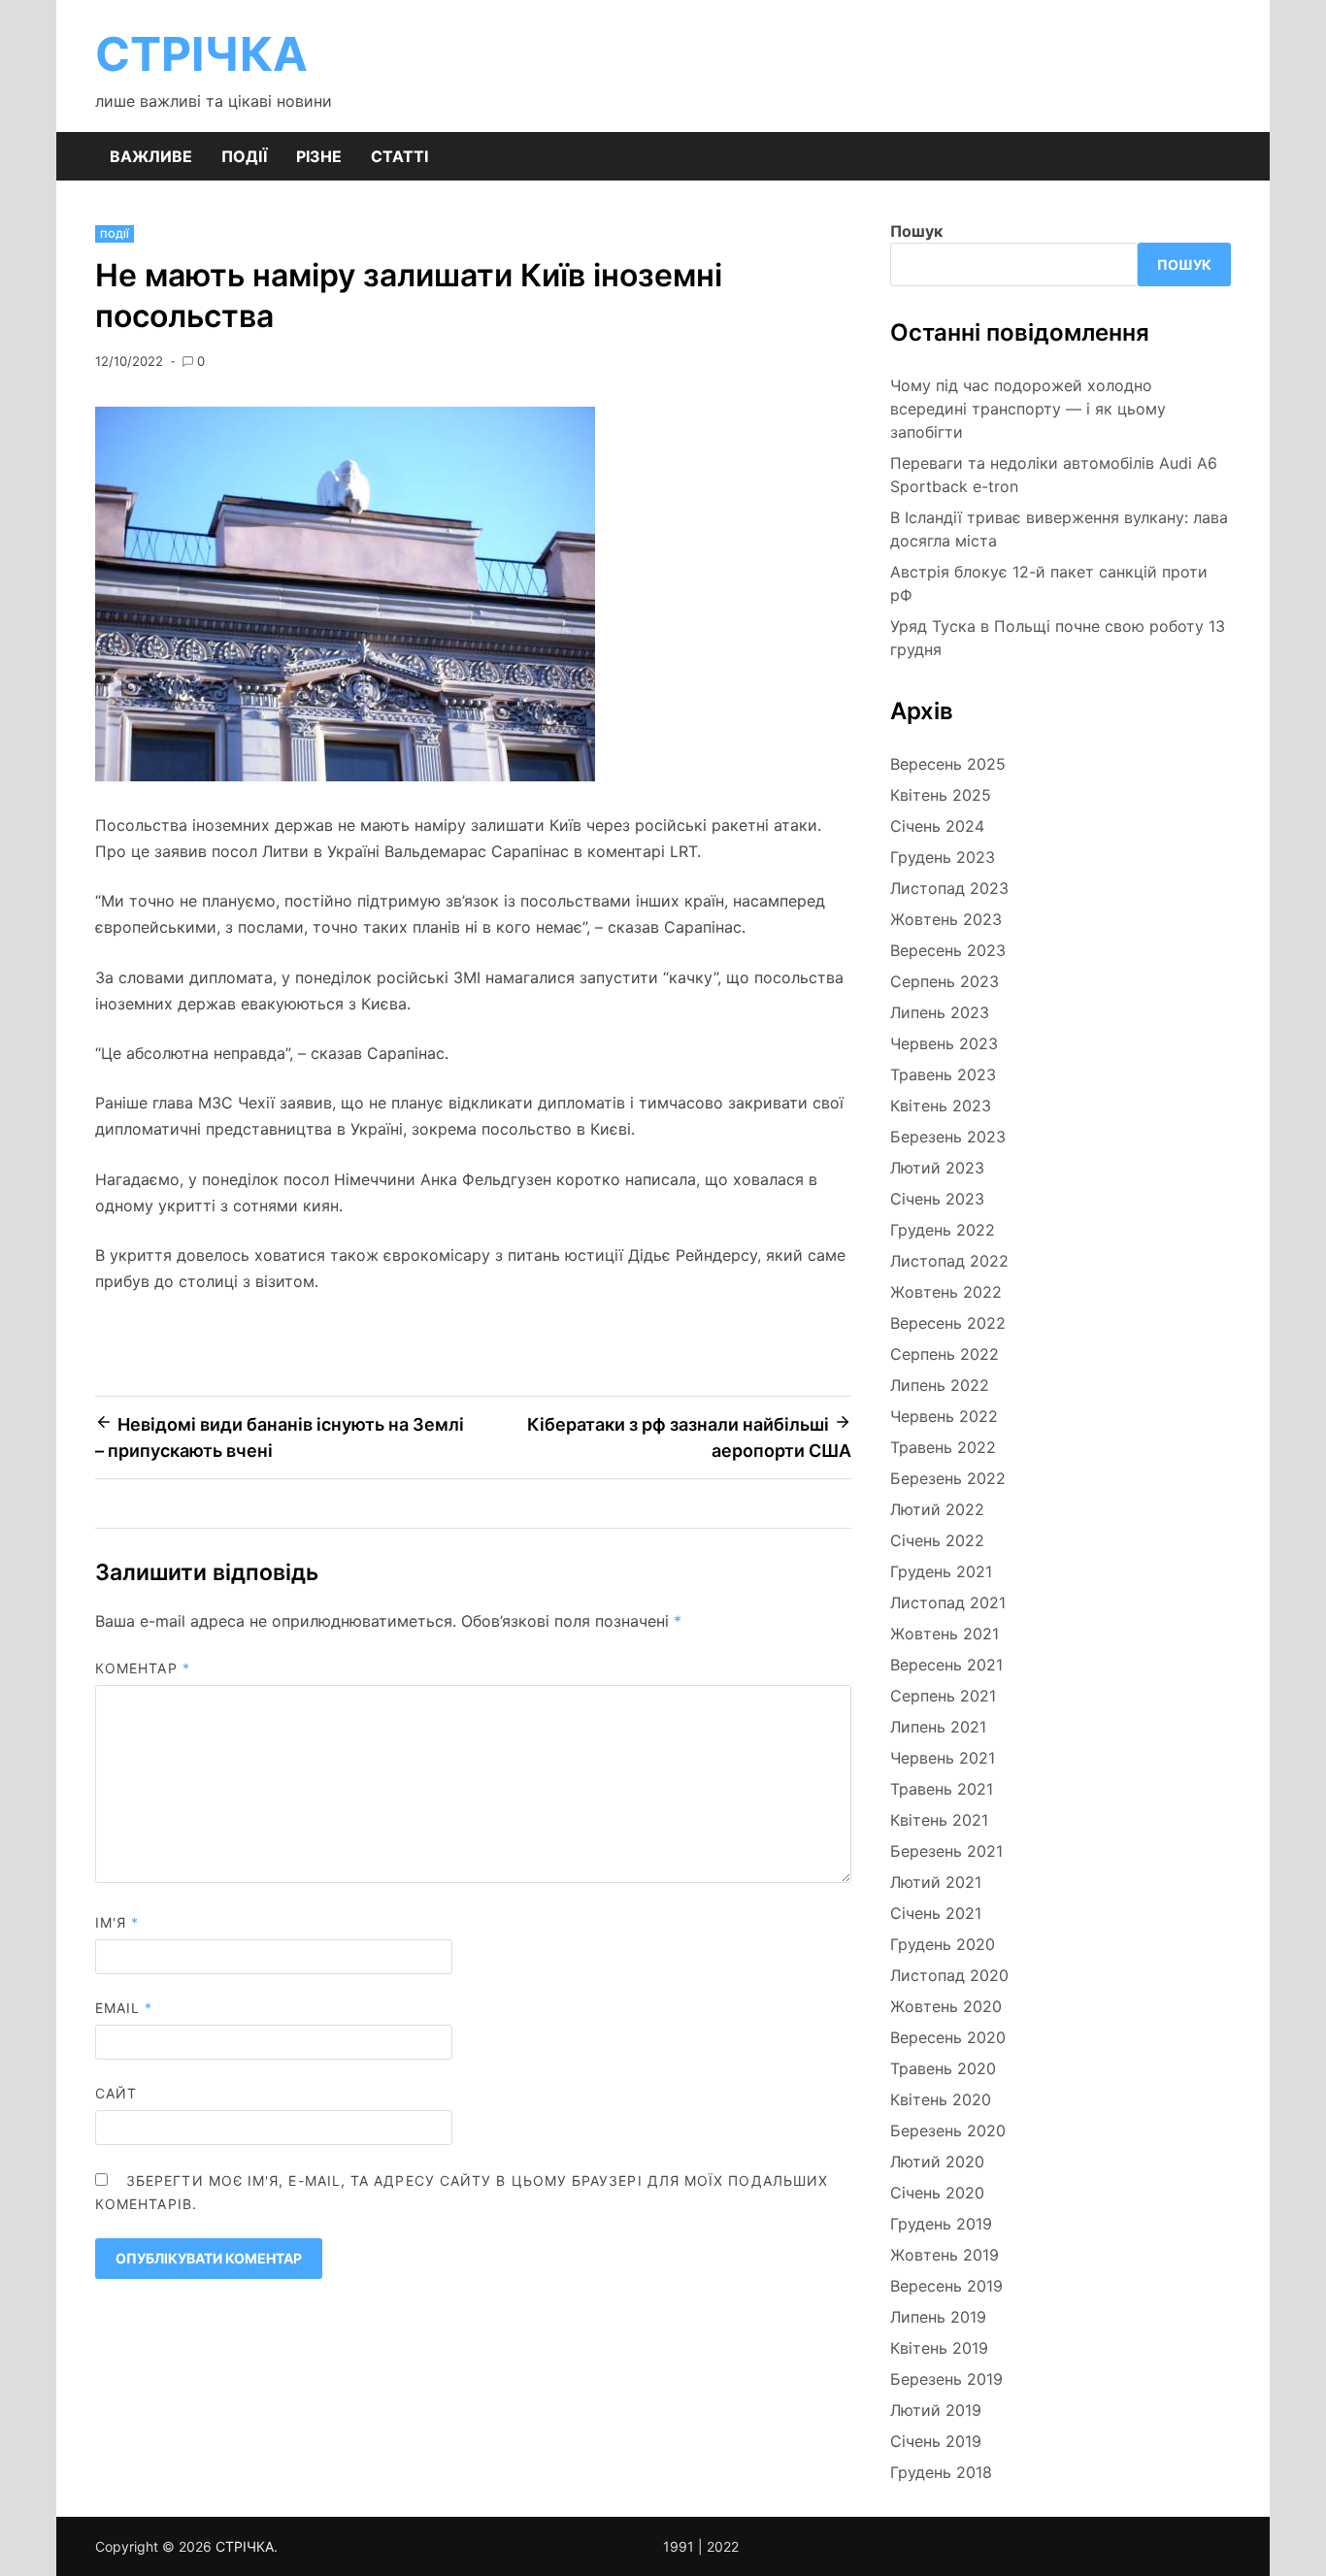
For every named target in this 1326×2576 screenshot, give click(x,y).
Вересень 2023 (948, 950)
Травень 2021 (942, 1789)
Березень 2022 (948, 1478)
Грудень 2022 (943, 1230)
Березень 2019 (946, 2379)
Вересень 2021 (946, 1665)
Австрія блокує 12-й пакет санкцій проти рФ (1049, 583)
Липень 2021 (938, 1727)
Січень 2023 (937, 1199)
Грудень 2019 (941, 2224)
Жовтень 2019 (945, 2255)
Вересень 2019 (946, 2286)
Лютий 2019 (936, 2410)
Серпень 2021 (943, 1696)
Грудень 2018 (941, 2472)
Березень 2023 (948, 1137)
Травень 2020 (943, 2068)
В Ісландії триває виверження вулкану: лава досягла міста (1059, 529)
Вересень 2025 (948, 764)
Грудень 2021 (941, 1571)
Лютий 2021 (936, 1882)
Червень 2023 (944, 1043)
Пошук (916, 231)
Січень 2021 (936, 1913)
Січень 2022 (937, 1540)
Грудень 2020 (943, 1944)
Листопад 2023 (949, 888)
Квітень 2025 (941, 795)
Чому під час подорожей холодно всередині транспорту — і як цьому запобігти (1028, 409)
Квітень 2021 (939, 1820)
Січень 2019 (936, 2441)
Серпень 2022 (945, 1354)
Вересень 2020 (948, 2037)
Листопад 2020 (949, 1975)
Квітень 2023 (941, 1106)
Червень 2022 (944, 1416)
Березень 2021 (946, 1851)
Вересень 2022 (948, 1323)
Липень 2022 (940, 1385)
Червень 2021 (943, 1758)
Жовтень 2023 (946, 919)
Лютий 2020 (937, 2162)
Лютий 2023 (937, 1168)
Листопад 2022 (949, 1261)
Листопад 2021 (948, 1602)
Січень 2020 (937, 2193)
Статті (399, 156)
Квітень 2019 (939, 2348)
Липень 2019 (938, 2317)
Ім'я (117, 1922)
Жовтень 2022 (946, 1292)
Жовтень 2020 (946, 2006)
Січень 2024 (937, 826)
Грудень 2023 (943, 857)
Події (244, 156)
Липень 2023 (940, 1012)
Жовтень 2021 (945, 1634)
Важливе (151, 156)
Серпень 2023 (945, 981)
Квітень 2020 (941, 2099)
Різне (319, 156)
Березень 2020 (948, 2130)
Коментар (143, 1668)
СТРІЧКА (201, 54)
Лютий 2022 (937, 1509)
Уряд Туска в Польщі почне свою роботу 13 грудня (1058, 638)
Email (124, 2008)
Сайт (116, 2093)
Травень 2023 (943, 1074)
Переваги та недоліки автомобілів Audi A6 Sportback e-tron (1054, 475)
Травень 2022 (943, 1447)
